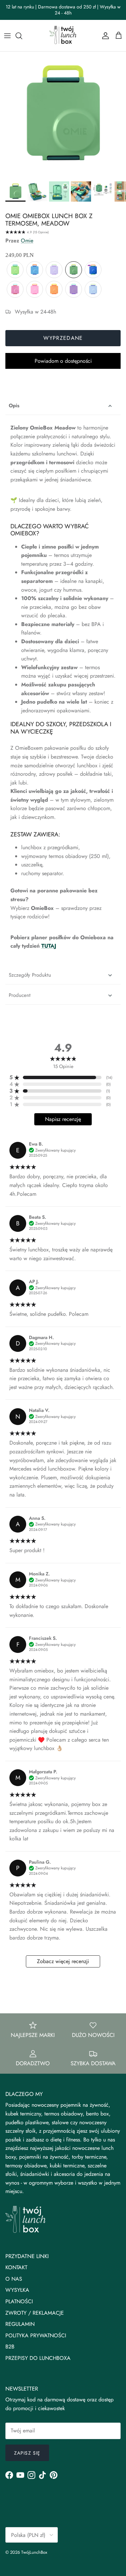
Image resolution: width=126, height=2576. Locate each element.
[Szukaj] (22, 36)
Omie (27, 241)
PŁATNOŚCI (19, 2301)
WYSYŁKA (17, 2290)
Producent (20, 995)
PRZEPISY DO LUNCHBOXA (38, 2358)
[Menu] (7, 36)
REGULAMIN (20, 2324)
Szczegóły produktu (30, 975)
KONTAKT (16, 2267)
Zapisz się (27, 2453)
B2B (10, 2347)
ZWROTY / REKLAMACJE (35, 2313)
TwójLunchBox (34, 2552)
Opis (14, 406)
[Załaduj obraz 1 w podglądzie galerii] (63, 115)
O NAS (14, 2279)
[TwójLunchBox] (63, 36)
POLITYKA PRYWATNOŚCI (36, 2335)
